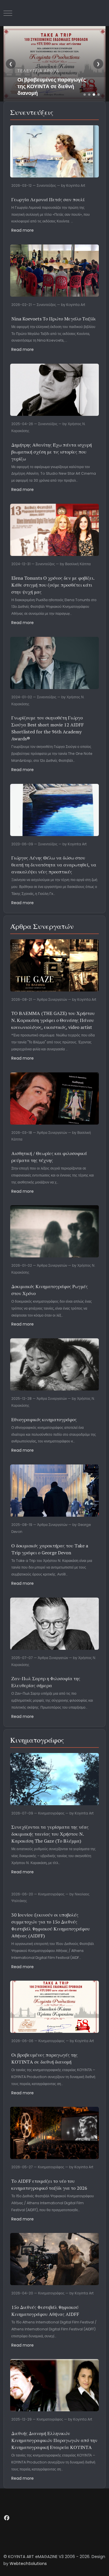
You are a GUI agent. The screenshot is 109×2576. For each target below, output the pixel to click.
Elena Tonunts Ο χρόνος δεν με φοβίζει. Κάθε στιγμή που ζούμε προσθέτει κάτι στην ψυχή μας (53, 585)
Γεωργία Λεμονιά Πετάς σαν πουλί (48, 200)
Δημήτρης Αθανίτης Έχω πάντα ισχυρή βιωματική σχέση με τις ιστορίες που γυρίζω (52, 452)
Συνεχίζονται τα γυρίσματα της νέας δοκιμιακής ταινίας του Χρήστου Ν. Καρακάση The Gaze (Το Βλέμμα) (50, 1834)
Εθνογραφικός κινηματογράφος (44, 1420)
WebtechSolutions (28, 2564)
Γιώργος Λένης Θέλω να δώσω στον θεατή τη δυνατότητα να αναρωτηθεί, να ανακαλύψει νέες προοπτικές (54, 865)
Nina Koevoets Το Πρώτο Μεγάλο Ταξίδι (53, 319)
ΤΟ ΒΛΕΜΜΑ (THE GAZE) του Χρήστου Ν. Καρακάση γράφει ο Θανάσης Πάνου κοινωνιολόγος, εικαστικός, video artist (53, 1020)
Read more (23, 230)
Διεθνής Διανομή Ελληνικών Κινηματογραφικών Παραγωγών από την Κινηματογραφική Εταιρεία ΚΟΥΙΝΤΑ (54, 2440)
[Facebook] (7, 2518)
